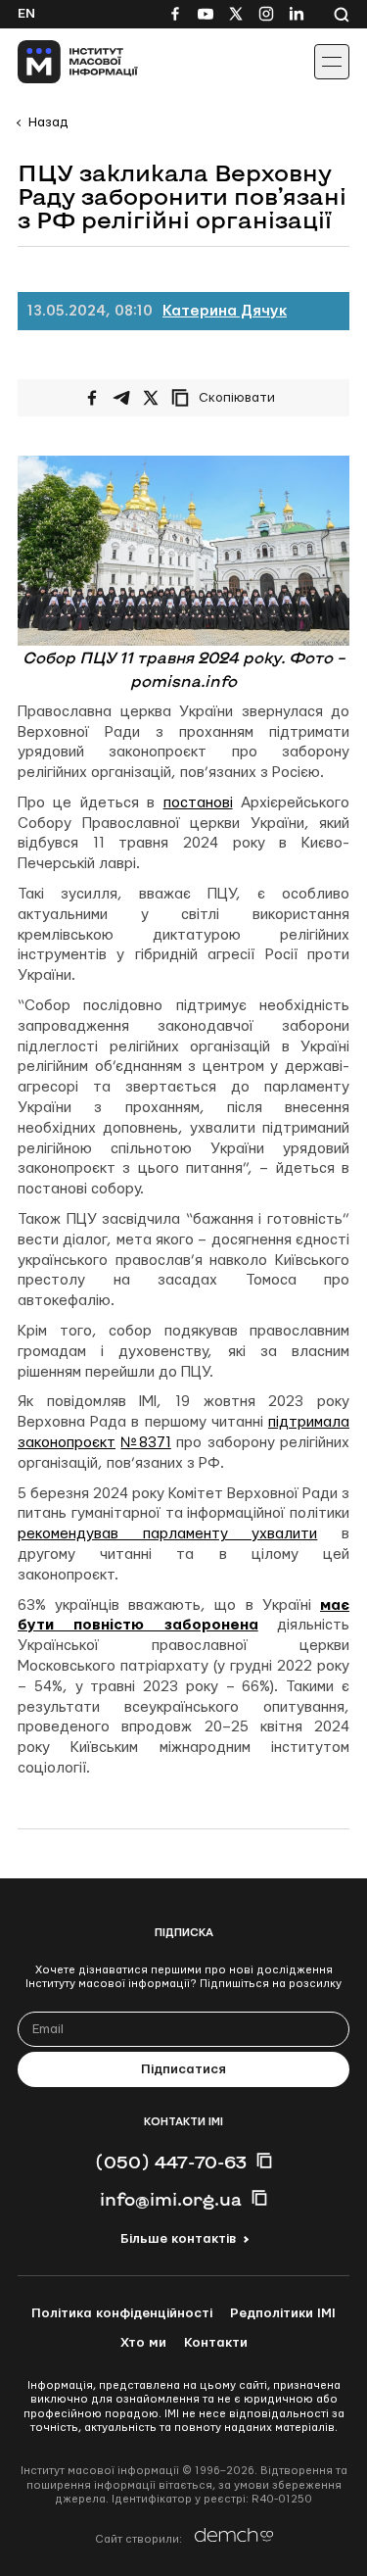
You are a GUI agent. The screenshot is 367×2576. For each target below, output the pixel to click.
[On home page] (59, 62)
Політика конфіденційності (122, 2313)
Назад (48, 122)
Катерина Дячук (225, 311)
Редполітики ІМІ (283, 2313)
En (26, 14)
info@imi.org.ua (171, 2199)
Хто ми (143, 2343)
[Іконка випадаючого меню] (332, 62)
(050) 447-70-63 (171, 2162)
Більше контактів (178, 2239)
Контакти (216, 2343)
